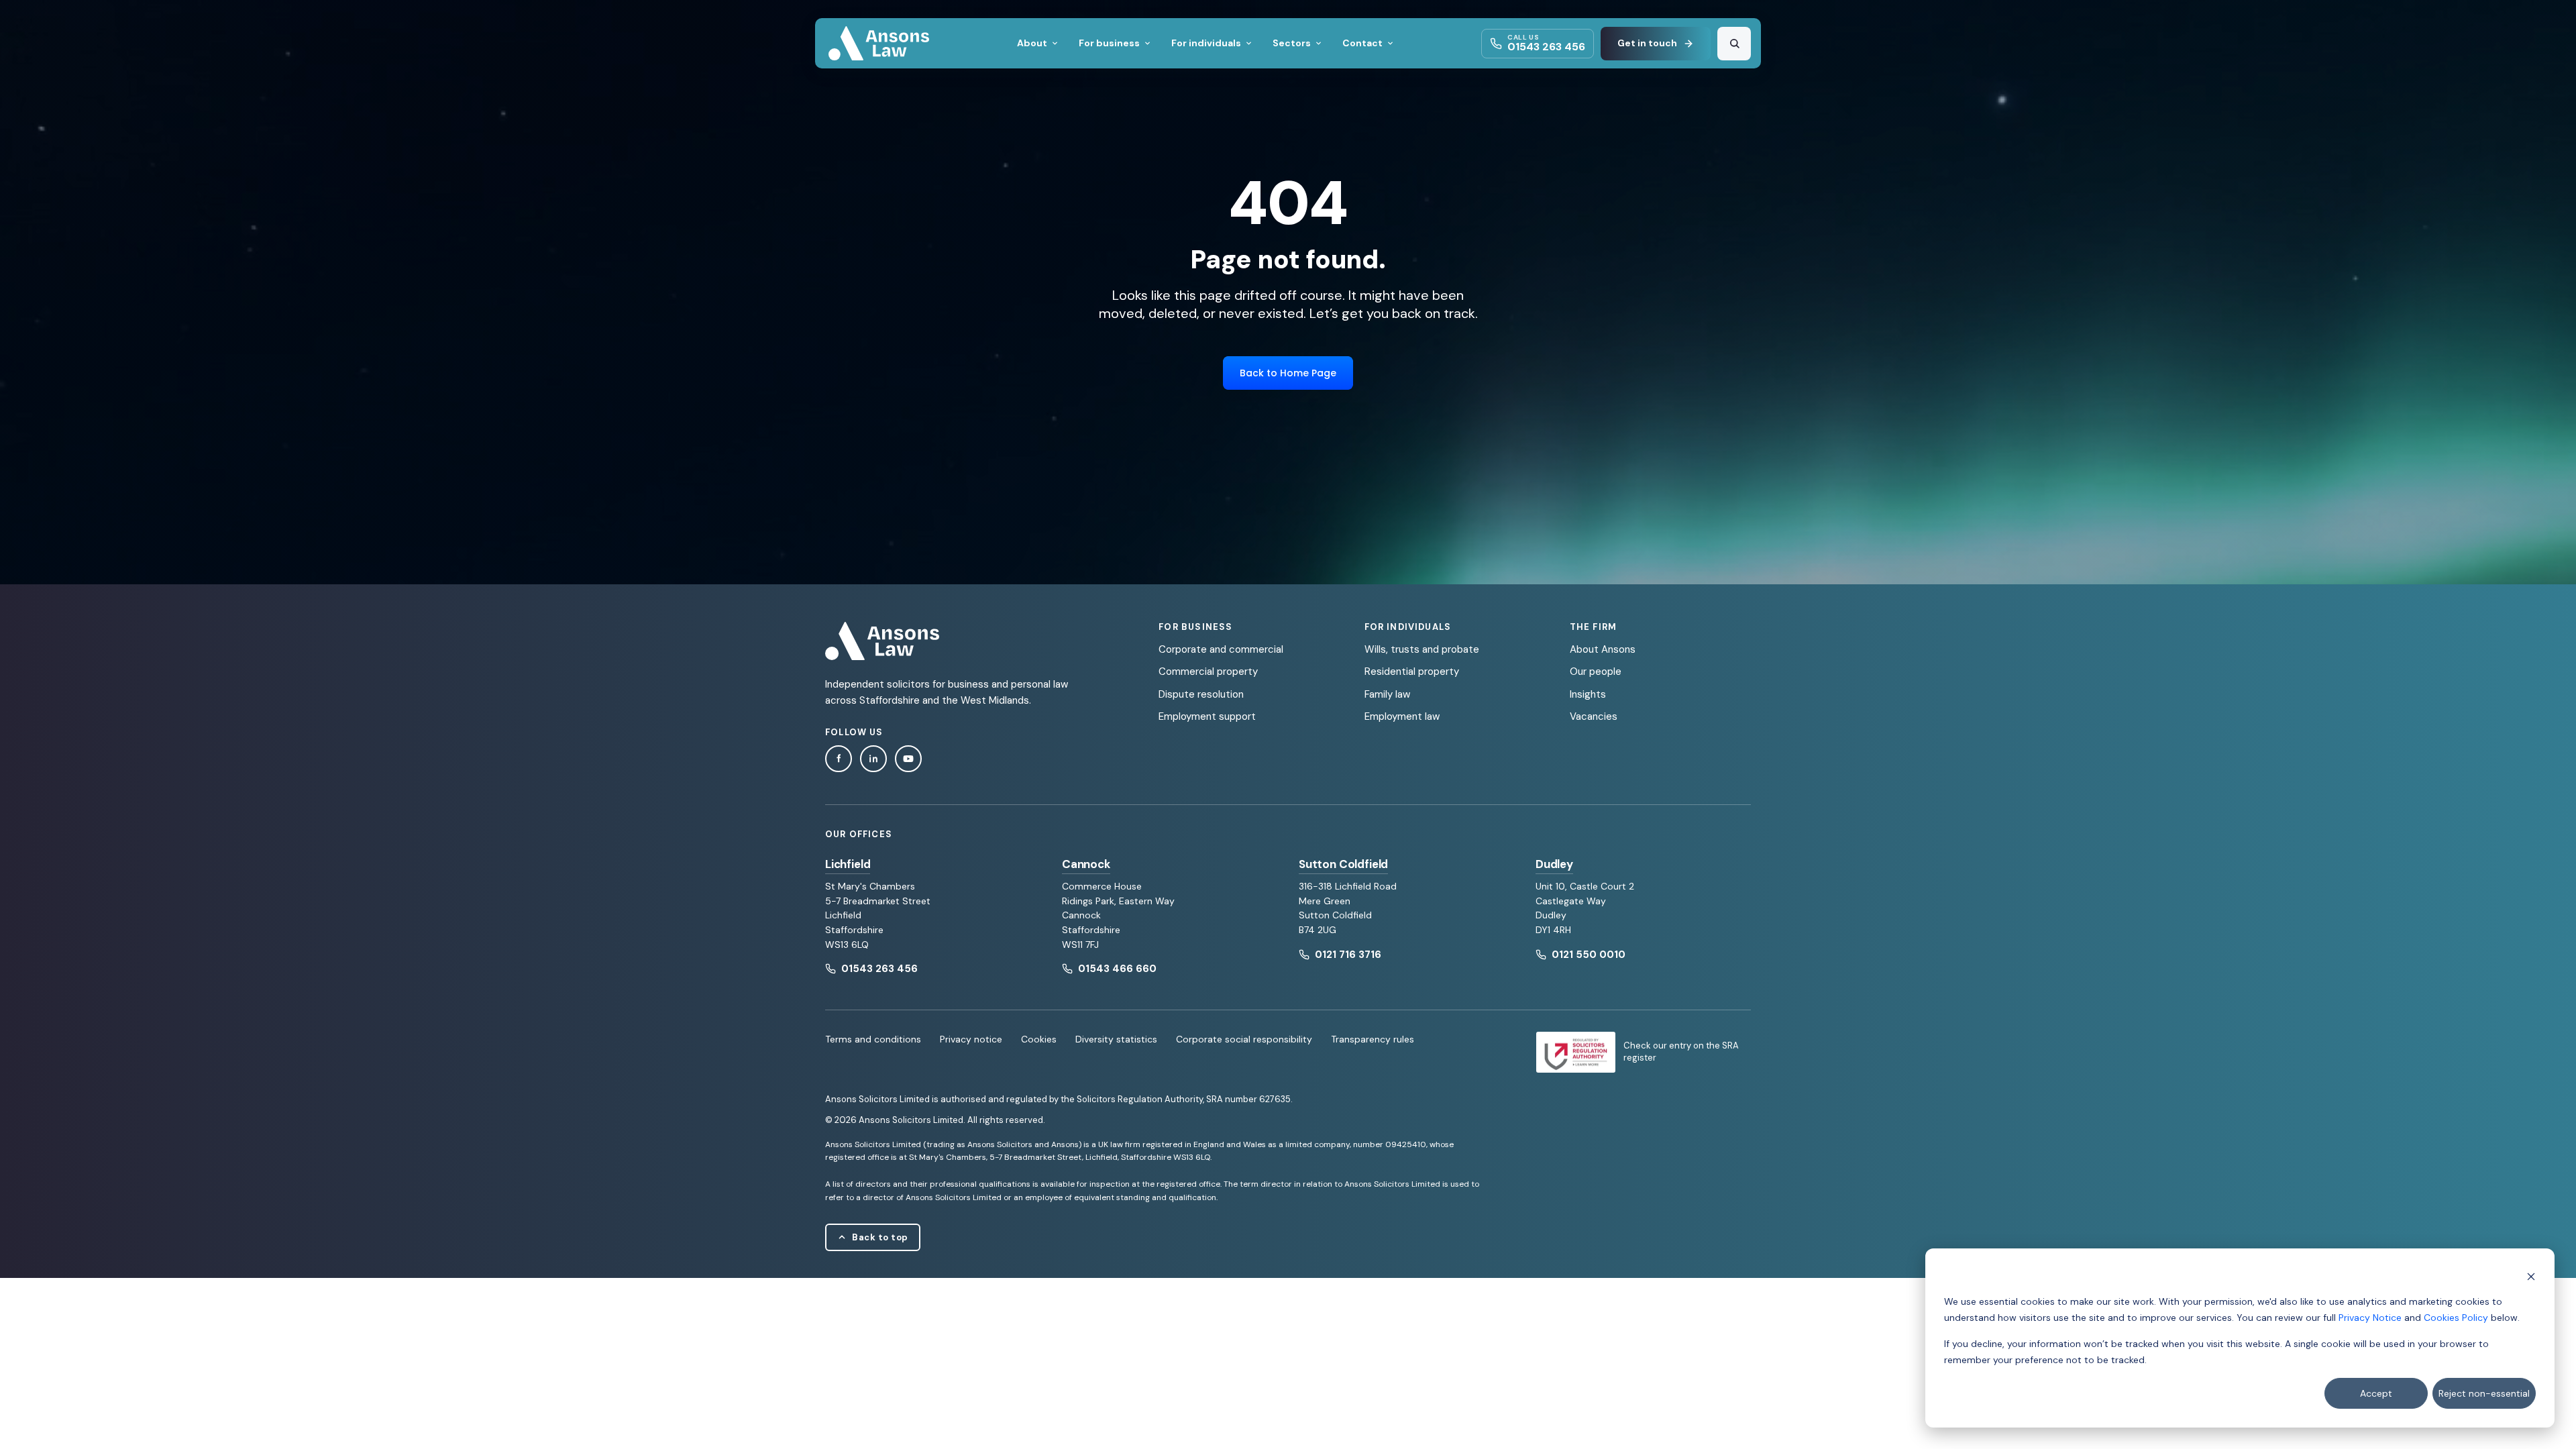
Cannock (1086, 864)
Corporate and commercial (1221, 649)
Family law (1387, 694)
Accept (2376, 1393)
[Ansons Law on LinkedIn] (873, 759)
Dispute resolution (1201, 694)
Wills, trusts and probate (1422, 649)
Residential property (1412, 672)
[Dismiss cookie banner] (2531, 1276)
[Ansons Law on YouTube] (908, 759)
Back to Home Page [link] (1288, 373)
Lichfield (848, 864)
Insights (1588, 694)
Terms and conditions (873, 1039)
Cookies (1039, 1039)
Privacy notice (971, 1039)
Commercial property (1208, 672)
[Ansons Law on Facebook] (839, 759)
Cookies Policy (2456, 1318)
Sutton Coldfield (1343, 864)
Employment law (1402, 716)
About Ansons (1603, 649)
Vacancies (1594, 716)
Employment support (1207, 716)
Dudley (1554, 864)
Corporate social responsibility (1244, 1039)
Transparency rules (1373, 1039)
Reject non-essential (2484, 1393)
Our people (1596, 672)
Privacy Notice (2370, 1318)
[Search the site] (1734, 44)
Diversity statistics (1116, 1039)
